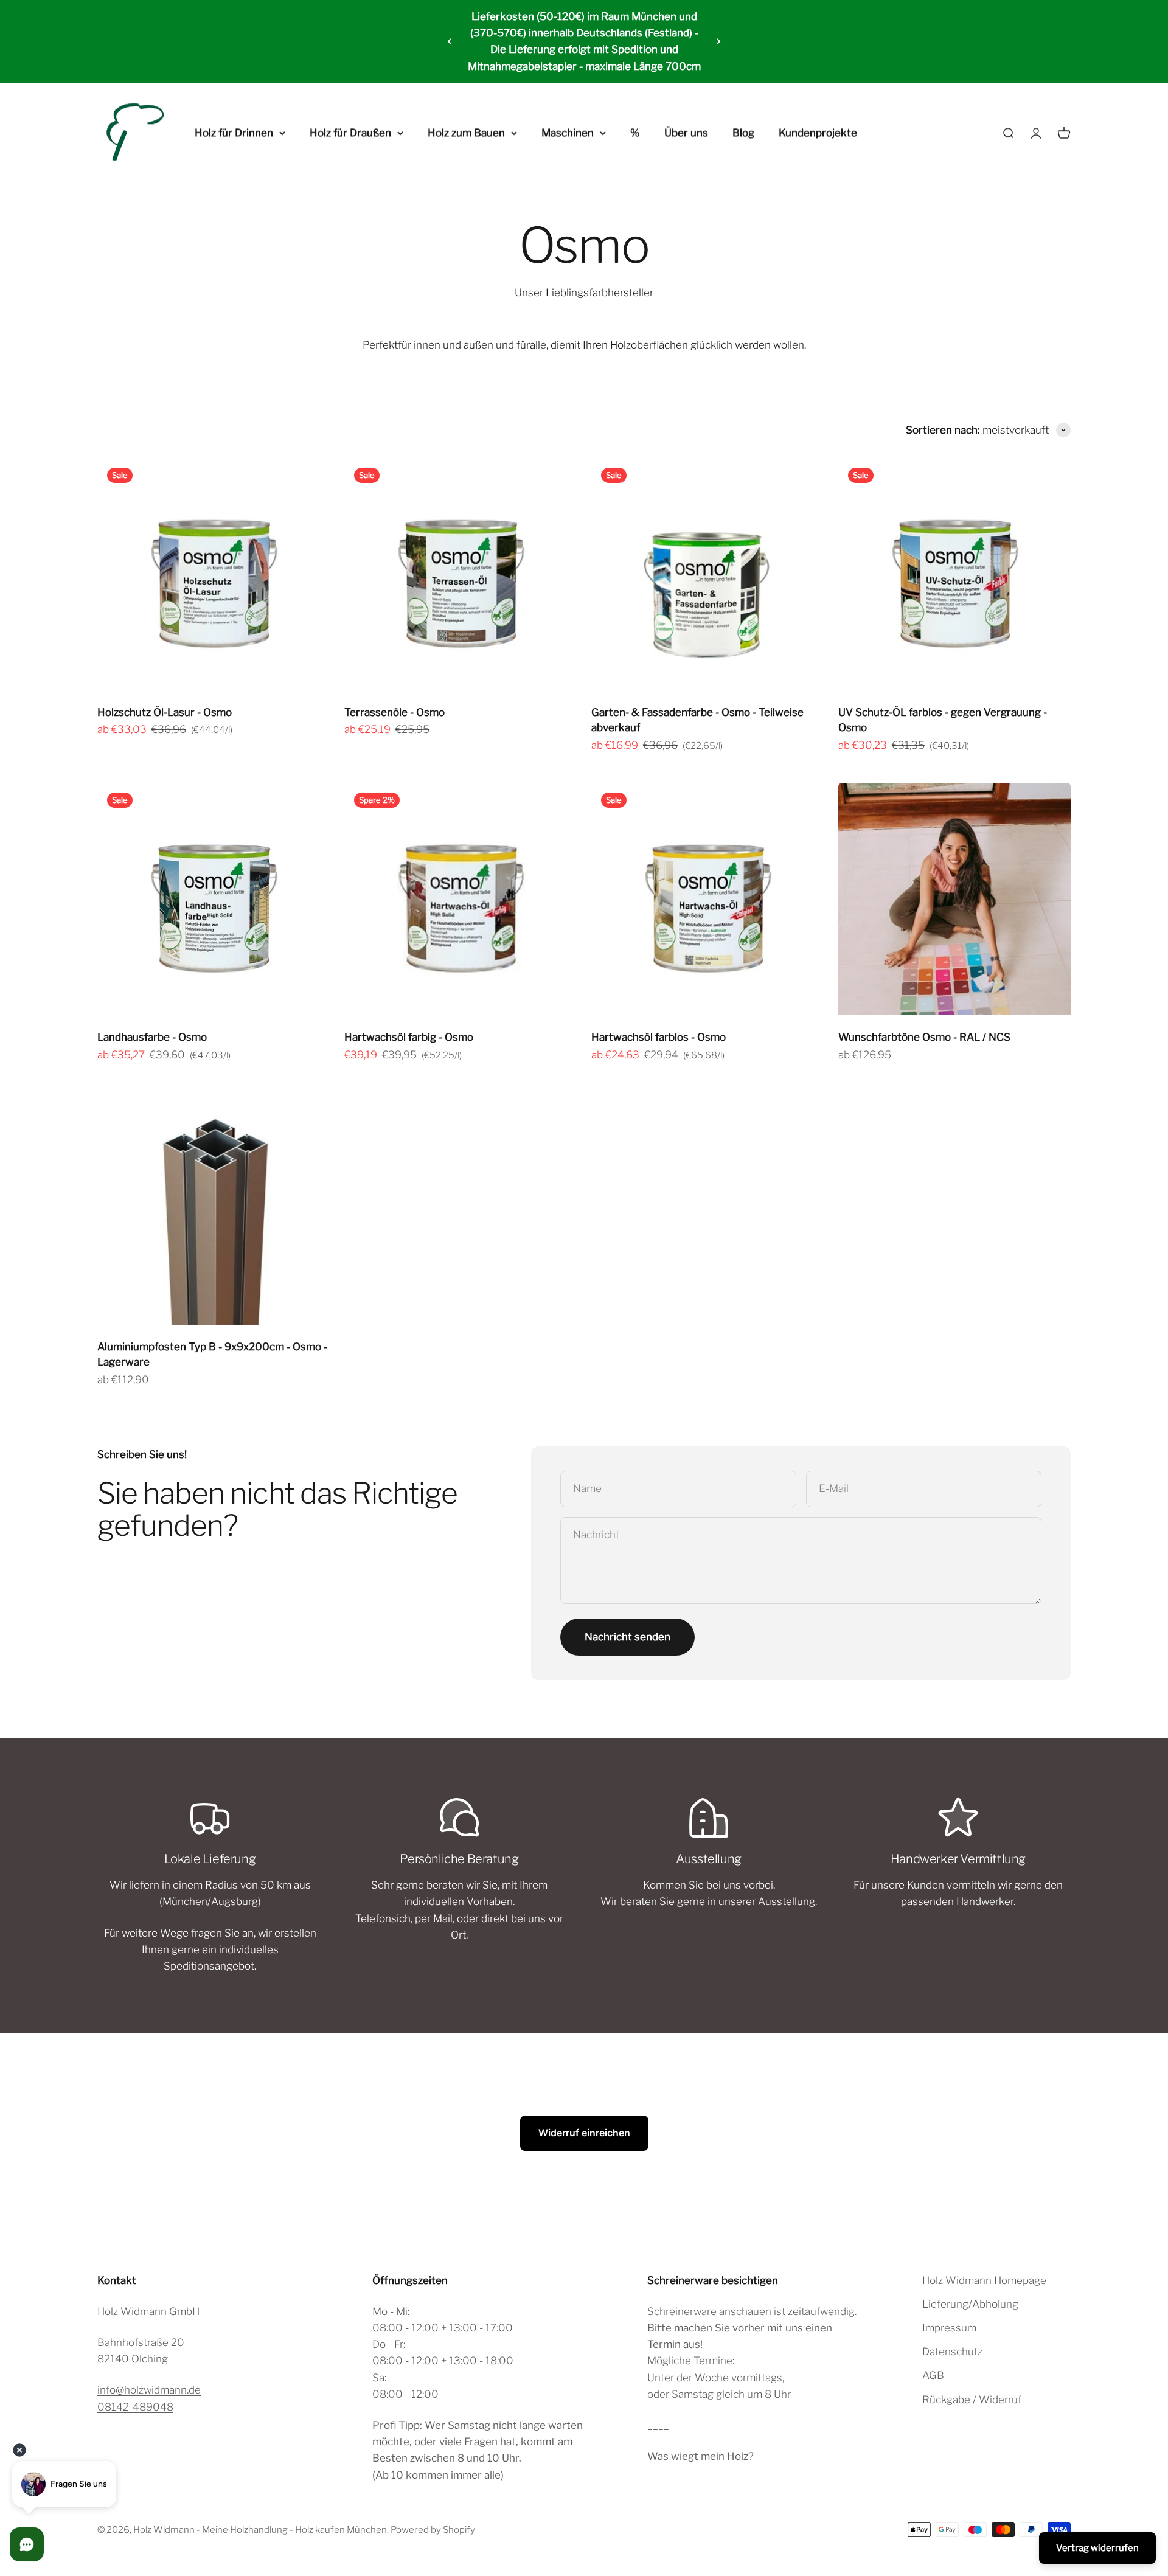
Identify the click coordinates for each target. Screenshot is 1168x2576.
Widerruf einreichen (584, 2133)
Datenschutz (952, 2352)
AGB (933, 2375)
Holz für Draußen (350, 133)
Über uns (686, 133)
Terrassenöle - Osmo (395, 712)
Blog (743, 133)
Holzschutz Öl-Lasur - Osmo (165, 712)
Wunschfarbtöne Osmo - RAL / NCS (924, 1037)
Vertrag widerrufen (1097, 2548)
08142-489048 (135, 2407)
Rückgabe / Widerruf (972, 2400)
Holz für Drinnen (234, 133)
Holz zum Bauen (466, 133)
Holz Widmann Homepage (984, 2280)
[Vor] (719, 42)
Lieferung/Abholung (970, 2304)
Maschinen (568, 133)
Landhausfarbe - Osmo (152, 1037)
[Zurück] (449, 42)
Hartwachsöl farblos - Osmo (659, 1037)
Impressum (949, 2328)
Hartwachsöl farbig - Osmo (409, 1037)
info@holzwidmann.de (149, 2390)
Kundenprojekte (818, 133)
